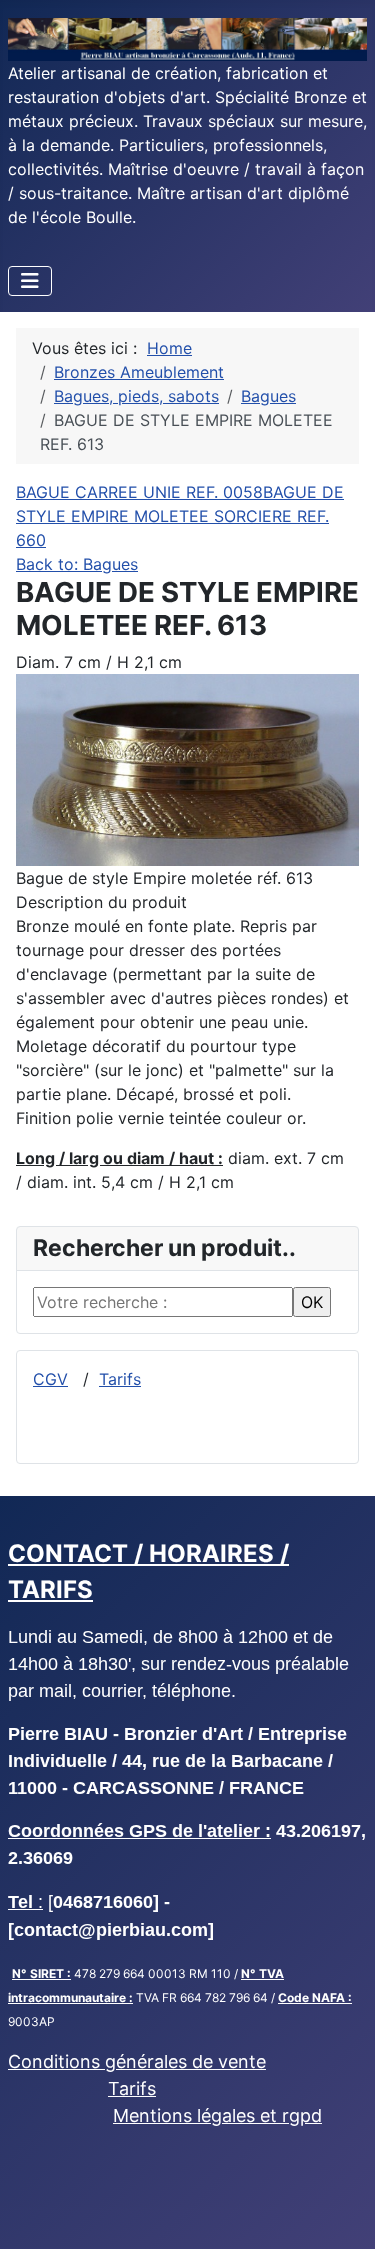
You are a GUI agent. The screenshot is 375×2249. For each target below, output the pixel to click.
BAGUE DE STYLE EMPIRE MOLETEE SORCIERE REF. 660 (180, 516)
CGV (50, 1379)
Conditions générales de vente (137, 2061)
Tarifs (120, 1379)
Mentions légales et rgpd (217, 2115)
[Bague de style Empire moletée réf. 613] (187, 768)
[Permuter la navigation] (30, 281)
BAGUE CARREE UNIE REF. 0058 (139, 492)
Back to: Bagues (77, 564)
